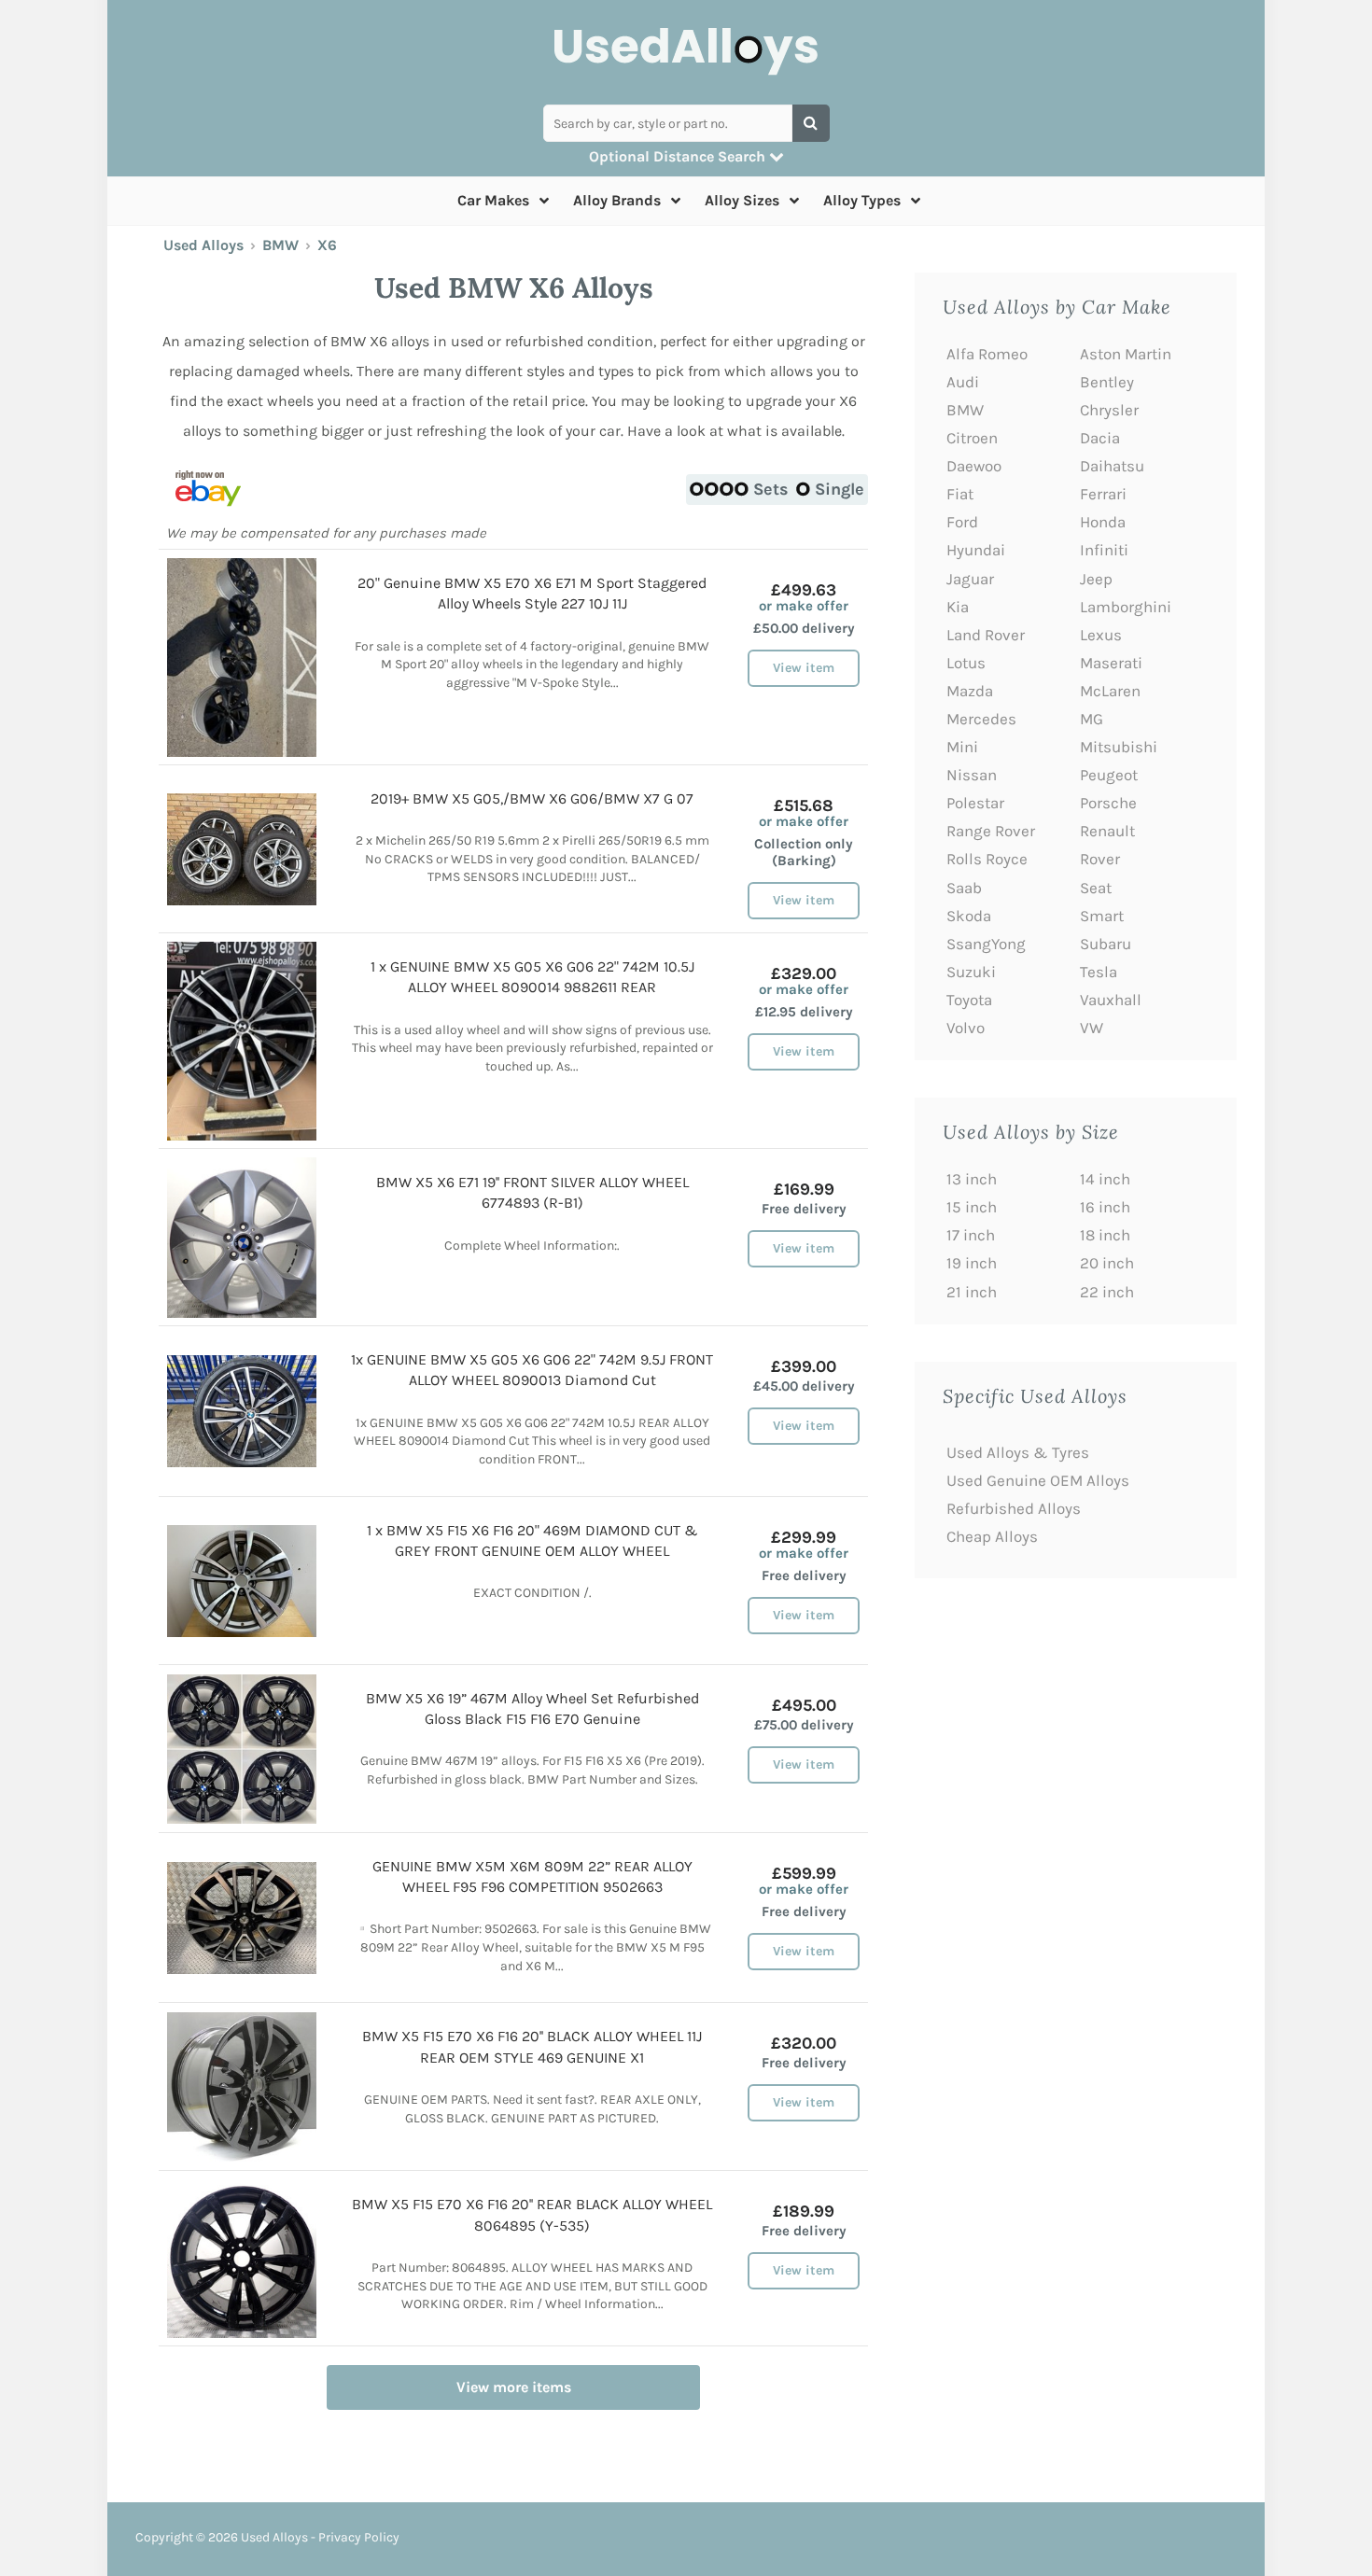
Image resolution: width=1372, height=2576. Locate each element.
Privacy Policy (359, 2537)
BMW (280, 245)
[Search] (811, 123)
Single (840, 489)
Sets (771, 489)
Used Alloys (203, 245)
